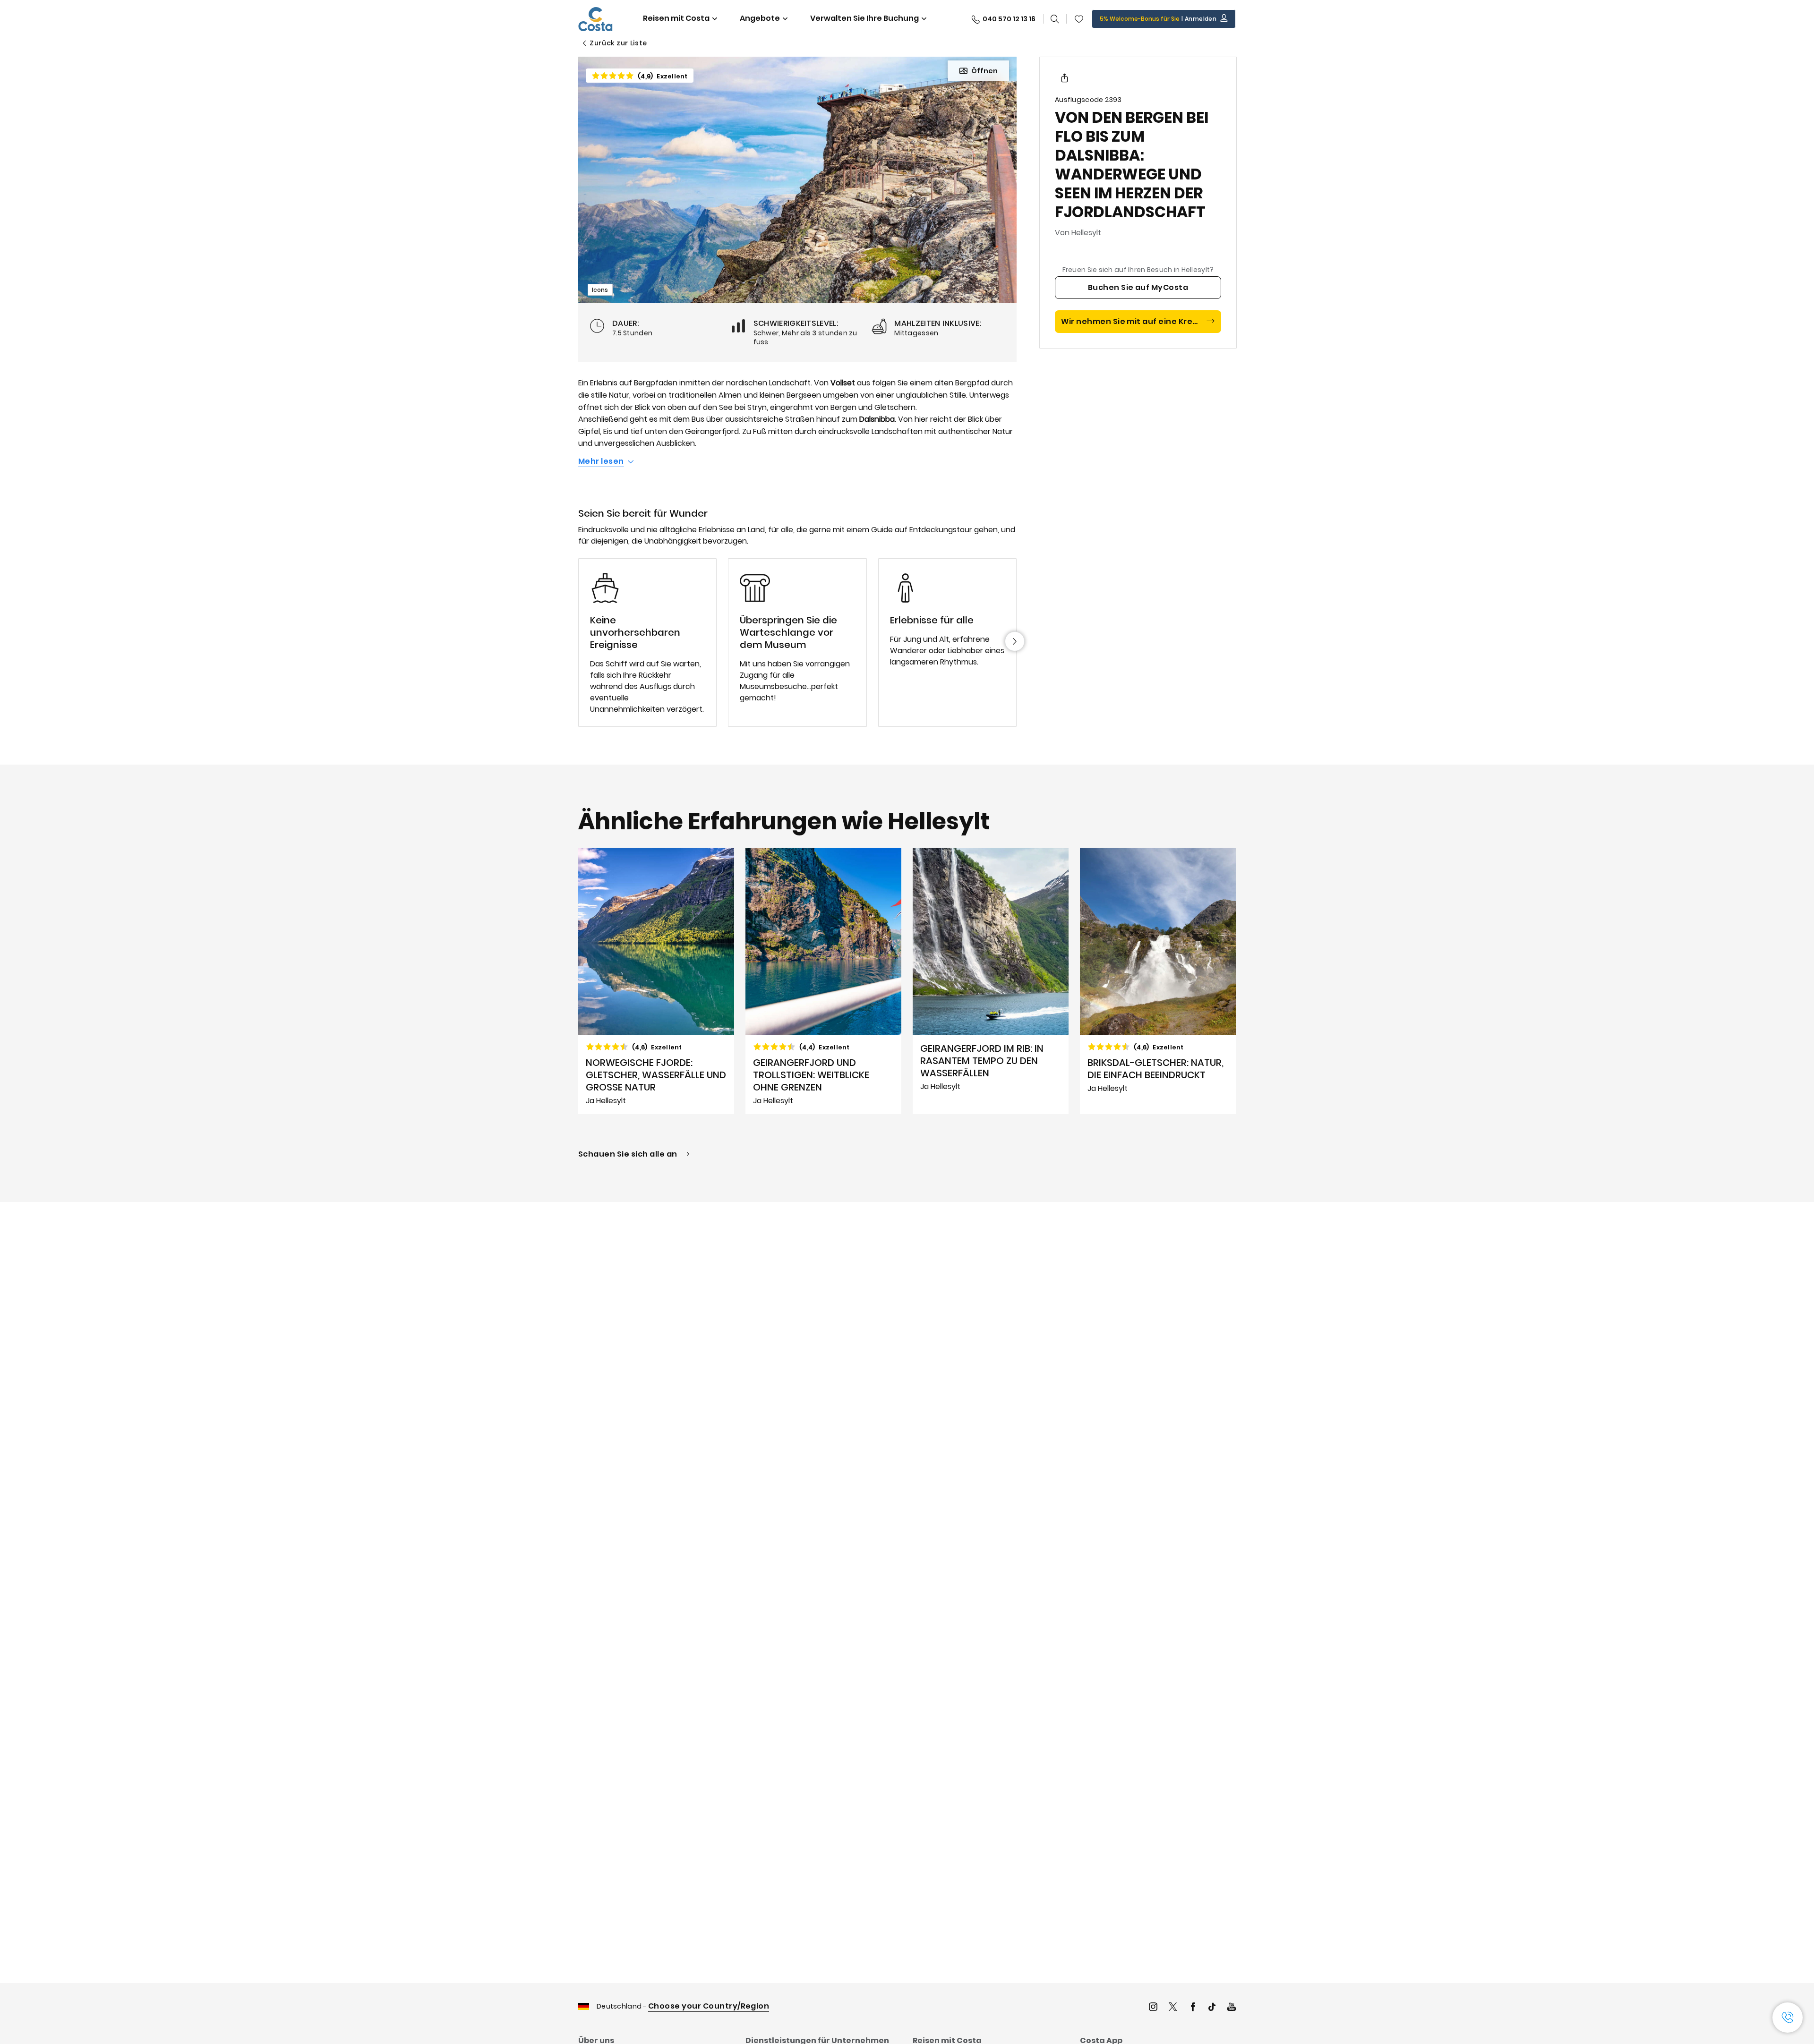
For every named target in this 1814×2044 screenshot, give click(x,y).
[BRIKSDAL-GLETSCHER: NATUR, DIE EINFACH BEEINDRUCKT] (1158, 981)
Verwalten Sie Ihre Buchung (864, 18)
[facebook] (1193, 2008)
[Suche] (1055, 19)
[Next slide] (1015, 641)
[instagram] (1153, 2008)
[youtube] (1232, 2008)
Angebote (760, 18)
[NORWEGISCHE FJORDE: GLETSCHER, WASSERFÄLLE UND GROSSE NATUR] (656, 981)
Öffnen (984, 71)
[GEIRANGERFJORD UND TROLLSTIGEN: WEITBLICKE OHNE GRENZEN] (823, 981)
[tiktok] (1212, 2008)
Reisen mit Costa (676, 18)
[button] (1079, 19)
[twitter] (1173, 2008)
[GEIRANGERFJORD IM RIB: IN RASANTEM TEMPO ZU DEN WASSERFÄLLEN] (991, 981)
